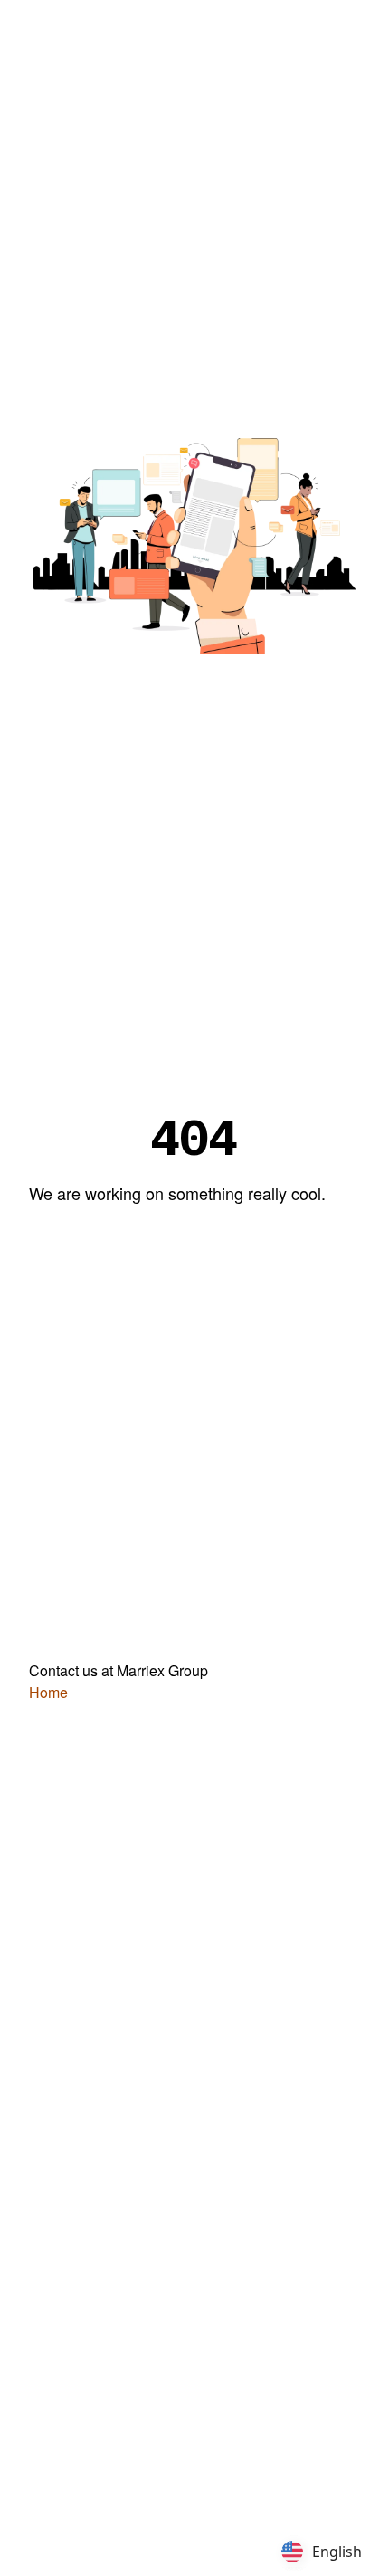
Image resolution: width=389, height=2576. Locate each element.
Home (48, 1692)
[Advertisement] (194, 224)
